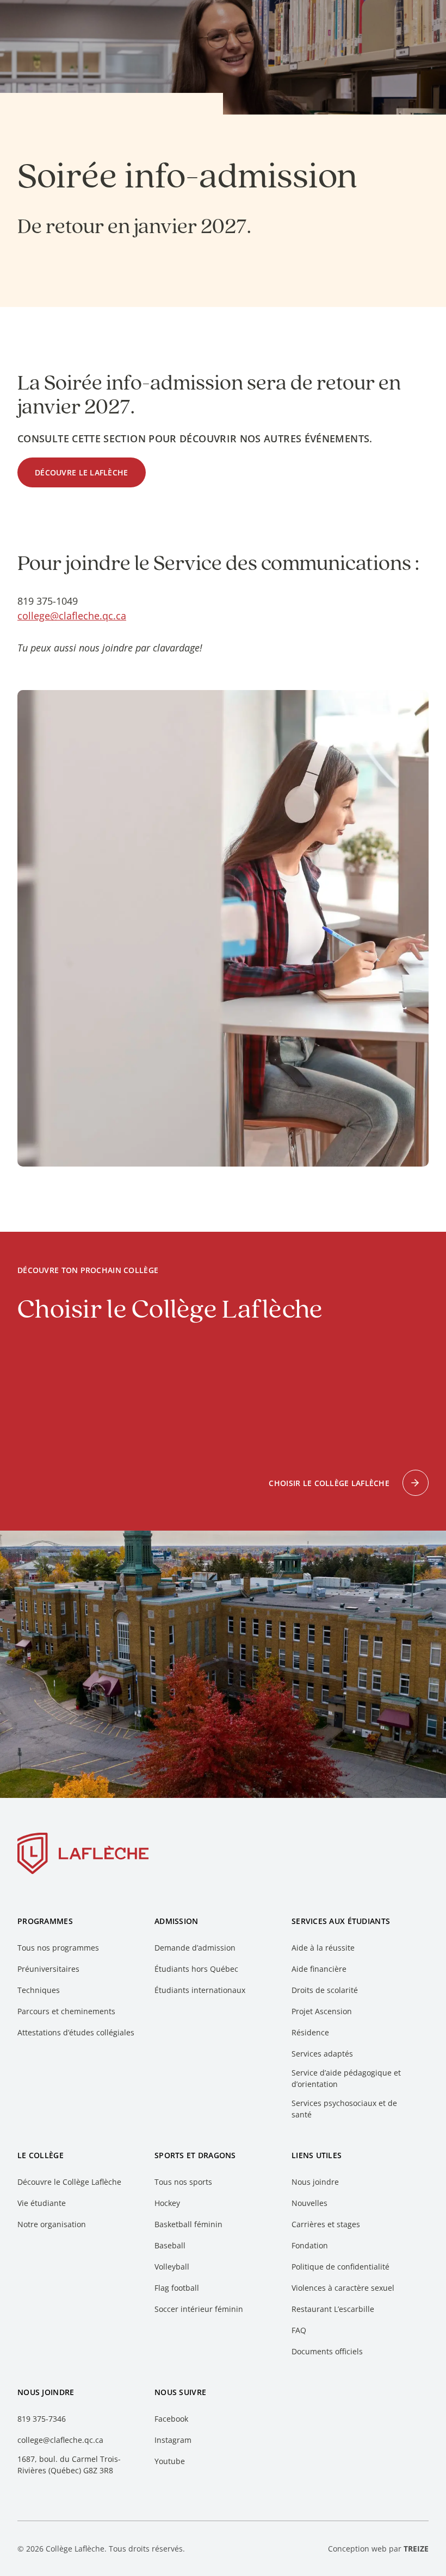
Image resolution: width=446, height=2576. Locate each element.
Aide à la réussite (323, 1948)
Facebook (171, 2419)
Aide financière (319, 1969)
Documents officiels (327, 2351)
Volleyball (172, 2267)
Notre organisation (52, 2224)
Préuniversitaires (48, 1969)
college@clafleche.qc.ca (72, 616)
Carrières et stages (326, 2224)
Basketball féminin (188, 2224)
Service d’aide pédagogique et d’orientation (346, 2078)
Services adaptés (322, 2054)
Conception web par (378, 2549)
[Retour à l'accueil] (83, 1856)
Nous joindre (315, 2182)
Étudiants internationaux (200, 1990)
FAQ (299, 2330)
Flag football (177, 2288)
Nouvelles (309, 2203)
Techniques (39, 1990)
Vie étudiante (42, 2203)
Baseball (170, 2245)
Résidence (310, 2032)
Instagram (173, 2440)
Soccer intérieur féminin (199, 2309)
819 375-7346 (42, 2419)
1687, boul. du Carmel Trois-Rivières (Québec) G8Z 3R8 (69, 2465)
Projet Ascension (322, 2011)
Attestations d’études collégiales (76, 2032)
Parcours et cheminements (66, 2011)
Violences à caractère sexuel (343, 2288)
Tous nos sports (183, 2182)
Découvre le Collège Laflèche (69, 2182)
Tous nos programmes (58, 1948)
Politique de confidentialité (340, 2267)
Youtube (170, 2461)
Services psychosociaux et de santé (344, 2109)
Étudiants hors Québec (196, 1969)
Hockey (167, 2203)
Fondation (310, 2245)
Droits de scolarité (325, 1990)
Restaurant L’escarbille (333, 2309)
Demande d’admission (195, 1948)
